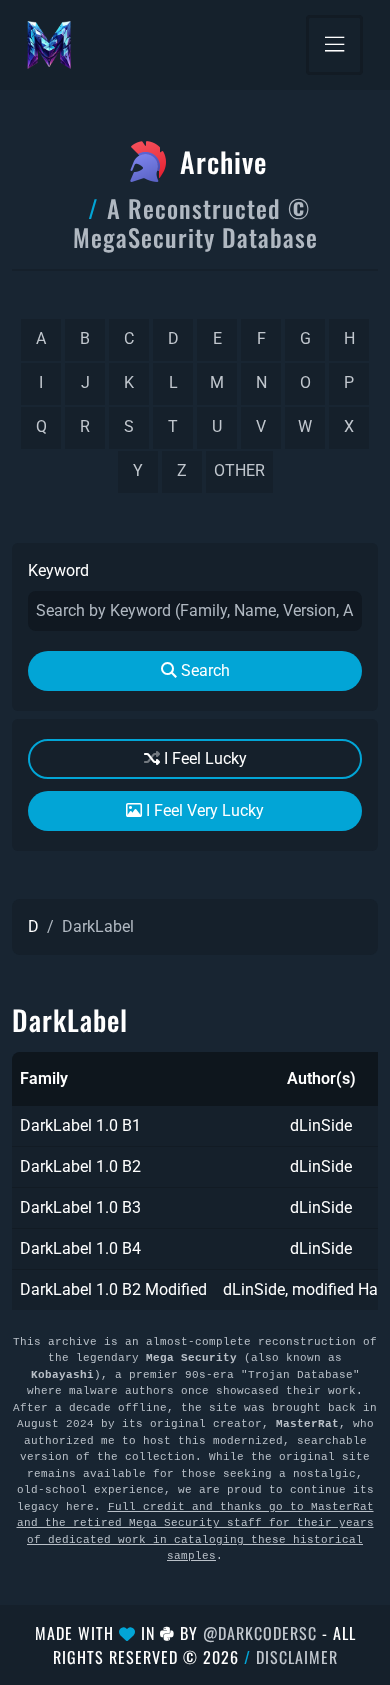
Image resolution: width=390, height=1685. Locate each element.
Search (203, 670)
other (239, 470)
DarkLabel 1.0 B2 (80, 1166)
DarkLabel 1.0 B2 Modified (113, 1289)
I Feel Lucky (203, 758)
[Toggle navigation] (334, 45)
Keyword (58, 570)
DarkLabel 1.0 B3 (80, 1207)
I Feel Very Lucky (203, 810)
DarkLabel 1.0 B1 (80, 1125)
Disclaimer (297, 1657)
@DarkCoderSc (260, 1633)
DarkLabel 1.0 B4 (80, 1248)
